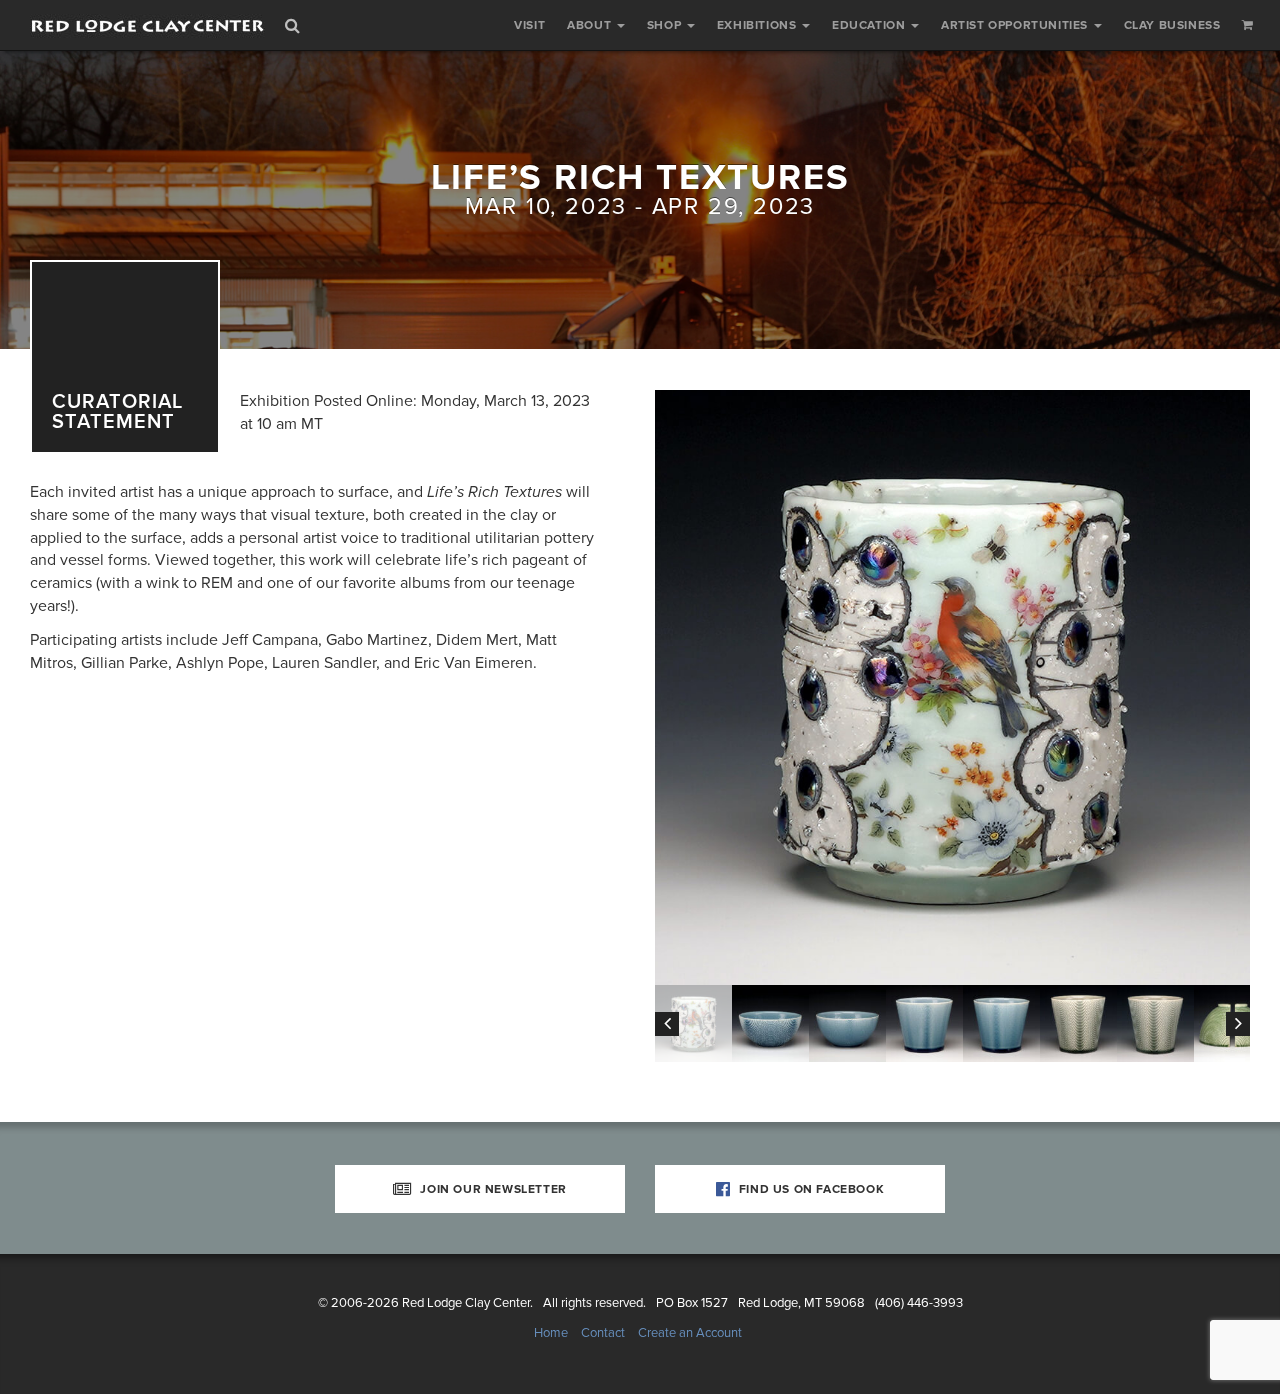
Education (870, 25)
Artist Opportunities (1016, 25)
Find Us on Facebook (809, 1189)
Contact (603, 1333)
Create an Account (690, 1333)
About (591, 25)
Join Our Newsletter (492, 1189)
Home (551, 1333)
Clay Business (1172, 25)
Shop (666, 25)
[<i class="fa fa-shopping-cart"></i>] (1248, 25)
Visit (529, 25)
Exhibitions (758, 25)
